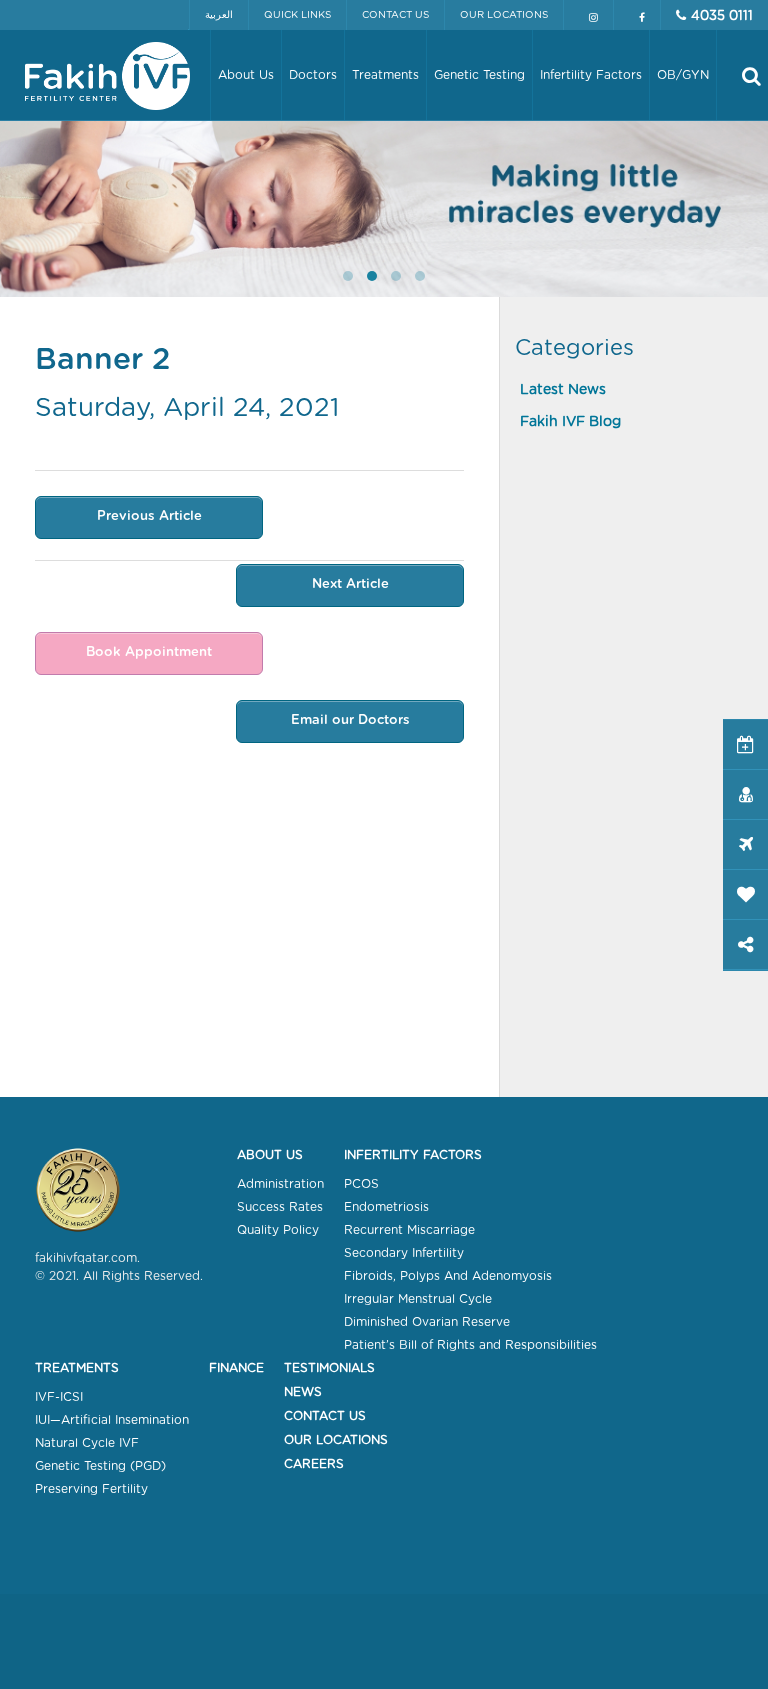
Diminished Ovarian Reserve (427, 1322)
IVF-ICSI (59, 1397)
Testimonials (329, 1368)
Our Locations (504, 15)
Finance (236, 1368)
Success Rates (280, 1207)
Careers (314, 1464)
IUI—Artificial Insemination (112, 1420)
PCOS (361, 1184)
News (303, 1392)
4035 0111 (722, 16)
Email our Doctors (350, 720)
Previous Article (149, 516)
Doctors (313, 75)
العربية (219, 15)
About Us (270, 1155)
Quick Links (297, 15)
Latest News (563, 390)
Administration (280, 1184)
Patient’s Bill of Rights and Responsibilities (470, 1345)
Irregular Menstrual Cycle (418, 1299)
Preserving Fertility (91, 1489)
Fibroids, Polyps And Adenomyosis (448, 1276)
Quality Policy (278, 1230)
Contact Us (395, 15)
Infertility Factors (413, 1155)
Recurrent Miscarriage (409, 1230)
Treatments (77, 1368)
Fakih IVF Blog (570, 422)
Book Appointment (149, 652)
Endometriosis (386, 1207)
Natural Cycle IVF (87, 1443)
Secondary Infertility (404, 1253)
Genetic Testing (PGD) (100, 1466)
